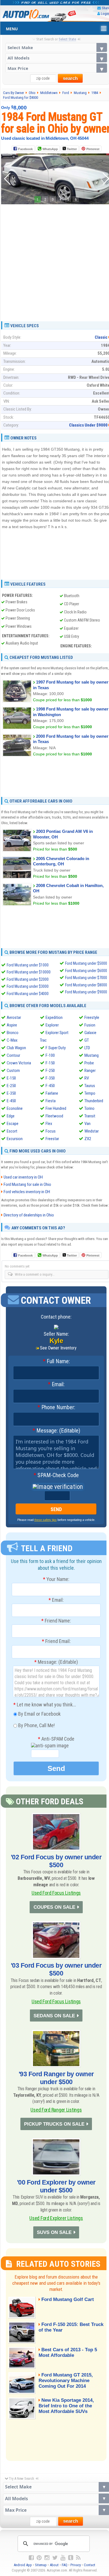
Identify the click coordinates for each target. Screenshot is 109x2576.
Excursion (15, 1139)
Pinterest (93, 149)
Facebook (25, 149)
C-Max (12, 1040)
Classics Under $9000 (88, 425)
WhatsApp (50, 149)
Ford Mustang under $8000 (86, 985)
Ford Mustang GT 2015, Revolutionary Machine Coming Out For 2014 (66, 2381)
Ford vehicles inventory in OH (27, 1192)
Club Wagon (16, 1048)
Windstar (92, 1131)
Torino (89, 1108)
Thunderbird (94, 1101)
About (54, 2565)
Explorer (52, 1025)
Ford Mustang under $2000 (28, 979)
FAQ (65, 2565)
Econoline (15, 1108)
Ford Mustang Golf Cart (68, 2299)
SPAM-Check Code (56, 1475)
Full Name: (56, 1362)
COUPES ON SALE (54, 1907)
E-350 (11, 1093)
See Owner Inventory (58, 1348)
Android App (23, 2565)
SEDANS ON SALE (54, 2016)
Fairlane (52, 1093)
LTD (87, 1048)
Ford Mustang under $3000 (28, 986)
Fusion (90, 1025)
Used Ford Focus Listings (56, 1893)
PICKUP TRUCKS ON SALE (54, 2124)
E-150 (11, 1078)
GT (87, 1040)
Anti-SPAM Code (56, 1739)
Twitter (71, 149)
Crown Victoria (19, 1063)
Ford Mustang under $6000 (86, 971)
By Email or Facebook (39, 1714)
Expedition (54, 1017)
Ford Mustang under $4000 (28, 994)
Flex (49, 1124)
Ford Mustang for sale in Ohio (27, 1184)
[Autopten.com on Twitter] (55, 2558)
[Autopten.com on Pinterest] (39, 2558)
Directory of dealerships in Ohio (29, 1215)
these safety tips (46, 1520)
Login (105, 14)
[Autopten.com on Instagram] (47, 2558)
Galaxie (90, 1033)
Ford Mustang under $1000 (28, 965)
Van (87, 1124)
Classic (101, 337)
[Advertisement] (54, 261)
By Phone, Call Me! (36, 1725)
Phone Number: (56, 1408)
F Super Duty (56, 1048)
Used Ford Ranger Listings (56, 2110)
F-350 (50, 1078)
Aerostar (14, 1017)
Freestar (52, 1139)
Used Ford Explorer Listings (56, 2218)
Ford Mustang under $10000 (29, 972)
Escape (13, 1124)
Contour (13, 1055)
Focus (51, 1131)
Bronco (13, 1033)
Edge (11, 1116)
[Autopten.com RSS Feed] (78, 2558)
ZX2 (88, 1139)
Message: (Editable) (56, 1431)
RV (87, 1078)
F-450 (50, 1086)
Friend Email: (56, 1641)
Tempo (90, 1093)
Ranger (90, 1071)
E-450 (11, 1101)
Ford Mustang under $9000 (86, 992)
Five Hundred (56, 1108)
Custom (13, 1071)
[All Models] (56, 58)
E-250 (11, 1086)
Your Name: (56, 1579)
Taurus (90, 1086)
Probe (89, 1063)
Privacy (76, 2565)
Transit (90, 1116)
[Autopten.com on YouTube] (63, 2558)
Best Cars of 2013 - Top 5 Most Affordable (68, 2352)
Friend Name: (56, 1621)
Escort (12, 1131)
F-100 (50, 1055)
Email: (56, 1385)
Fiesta (51, 1101)
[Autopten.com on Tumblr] (71, 2558)
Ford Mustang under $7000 (86, 978)
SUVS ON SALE (54, 2232)
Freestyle (92, 1017)
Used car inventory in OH (23, 1177)
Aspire (12, 1025)
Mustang (92, 1055)
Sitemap (41, 2565)
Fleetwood (54, 1116)
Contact (90, 2565)
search (70, 78)
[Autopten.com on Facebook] (31, 2558)
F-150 (50, 1063)
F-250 (50, 1071)
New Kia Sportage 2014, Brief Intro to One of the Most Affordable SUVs (66, 2406)
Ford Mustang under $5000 (86, 963)
